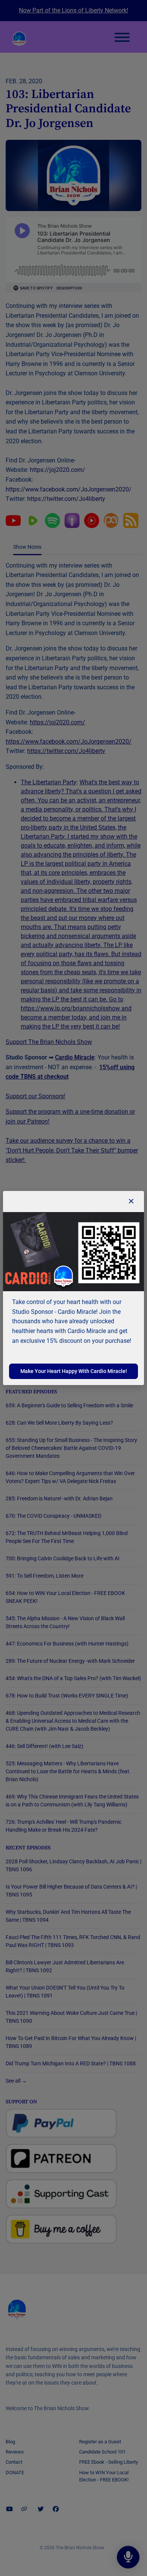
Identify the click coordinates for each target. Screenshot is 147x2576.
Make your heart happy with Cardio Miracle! (74, 1371)
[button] (131, 1202)
